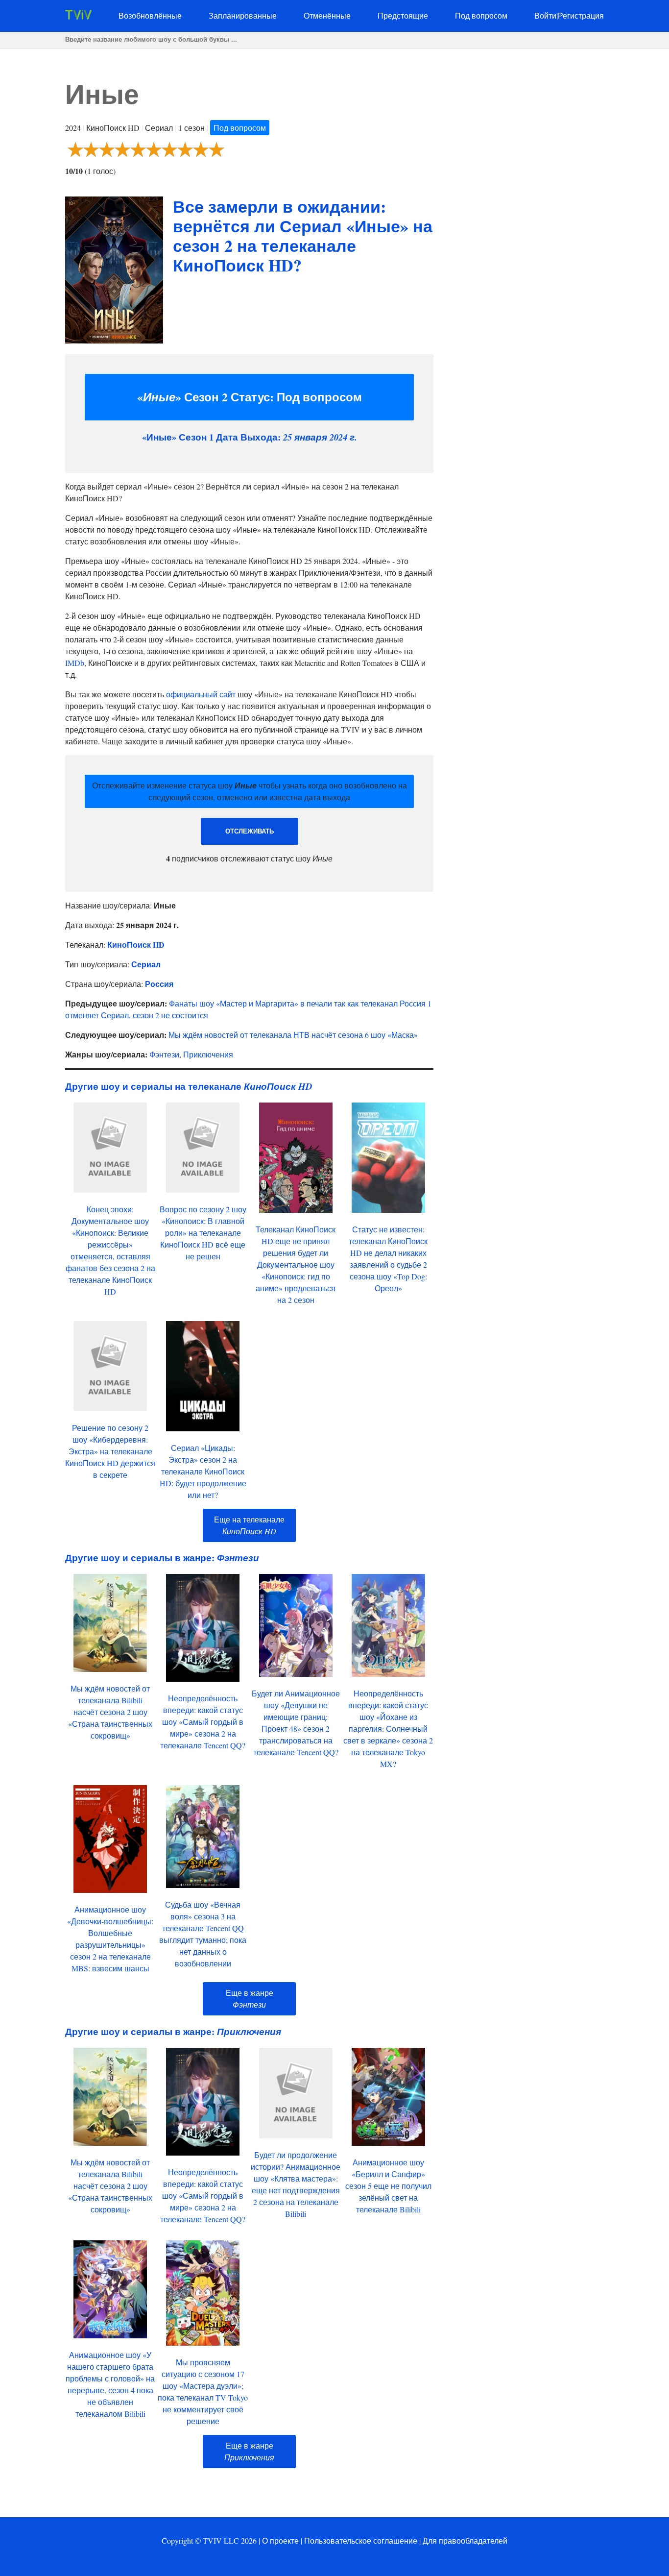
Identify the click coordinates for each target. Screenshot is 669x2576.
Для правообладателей (465, 2540)
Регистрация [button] (581, 15)
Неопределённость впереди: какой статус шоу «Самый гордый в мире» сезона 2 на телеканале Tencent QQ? (203, 1722)
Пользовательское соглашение (361, 2540)
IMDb (75, 663)
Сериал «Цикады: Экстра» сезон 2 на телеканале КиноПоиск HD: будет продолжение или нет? (203, 1471)
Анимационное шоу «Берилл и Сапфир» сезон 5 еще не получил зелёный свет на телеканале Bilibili (388, 2186)
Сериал (146, 964)
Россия (159, 984)
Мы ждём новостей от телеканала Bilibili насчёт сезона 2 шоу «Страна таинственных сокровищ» (110, 1712)
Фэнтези (164, 1054)
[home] (78, 16)
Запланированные (243, 15)
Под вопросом (481, 15)
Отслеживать (250, 831)
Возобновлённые (150, 15)
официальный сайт (201, 694)
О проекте (280, 2540)
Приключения (208, 1054)
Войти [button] (545, 15)
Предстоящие (403, 15)
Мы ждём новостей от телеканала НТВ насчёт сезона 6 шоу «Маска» (293, 1035)
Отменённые (327, 15)
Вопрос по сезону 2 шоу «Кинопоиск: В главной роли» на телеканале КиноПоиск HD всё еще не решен (203, 1233)
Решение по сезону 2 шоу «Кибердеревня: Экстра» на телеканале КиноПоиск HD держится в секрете (110, 1451)
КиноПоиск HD (136, 945)
